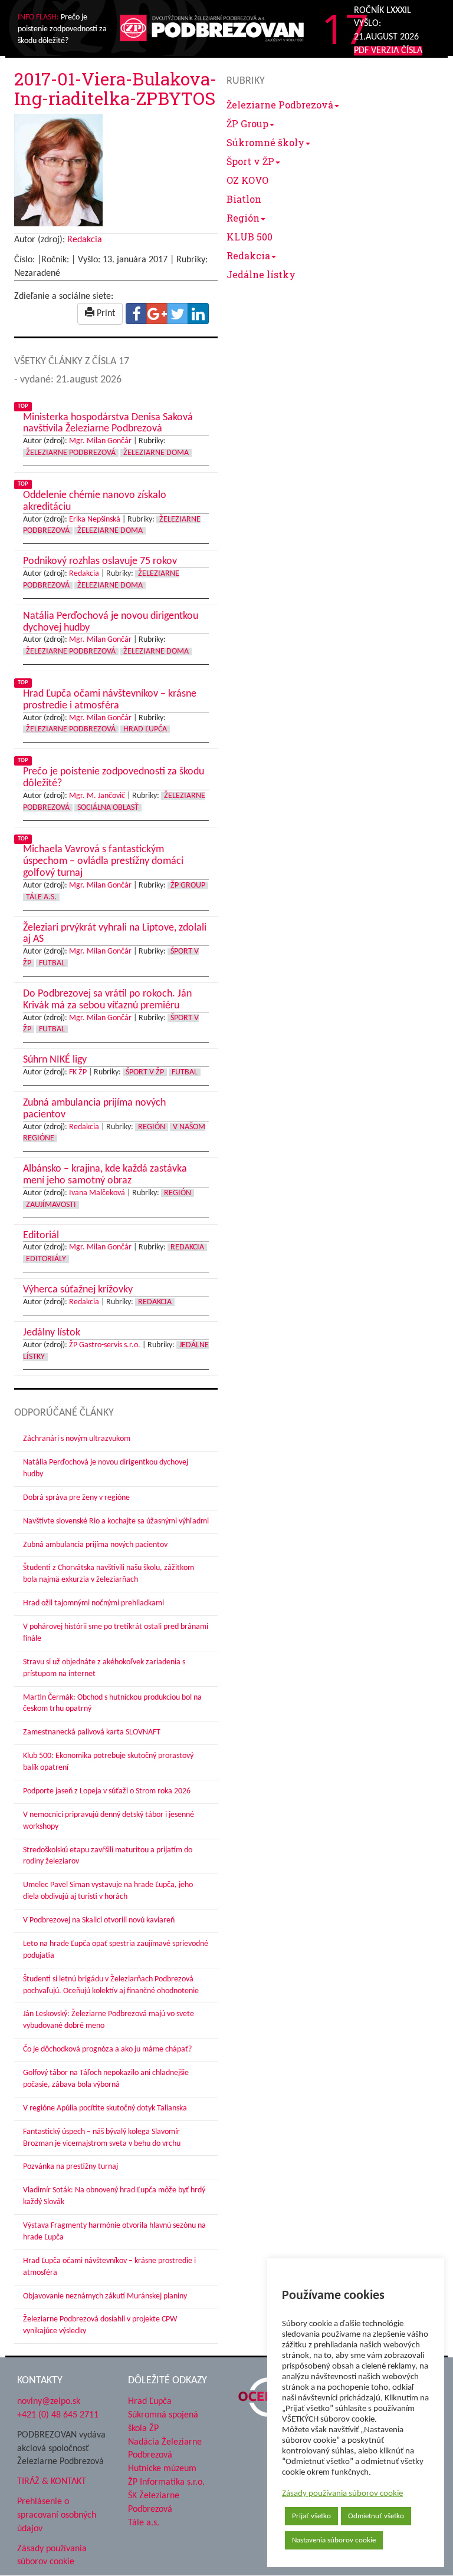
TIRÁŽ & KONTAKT (52, 2482)
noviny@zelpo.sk (49, 2402)
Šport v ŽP (250, 161)
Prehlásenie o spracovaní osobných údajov (57, 2515)
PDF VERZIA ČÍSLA (388, 51)
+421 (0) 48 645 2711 (58, 2415)
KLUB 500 (250, 237)
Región (243, 218)
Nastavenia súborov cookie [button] (334, 2540)
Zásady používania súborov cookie (342, 2494)
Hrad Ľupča (150, 2402)
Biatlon (244, 199)
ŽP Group (247, 123)
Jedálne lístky (261, 274)
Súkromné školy (265, 142)
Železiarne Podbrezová (280, 105)
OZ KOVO (247, 180)
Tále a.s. (144, 2523)
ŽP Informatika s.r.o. (166, 2482)
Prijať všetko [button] (311, 2516)
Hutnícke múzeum (162, 2469)
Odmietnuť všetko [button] (376, 2516)
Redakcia (248, 255)
